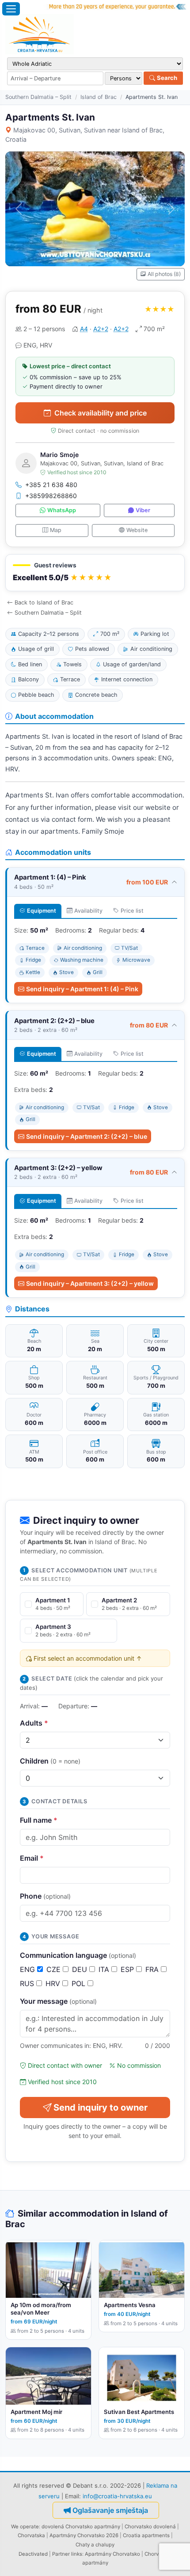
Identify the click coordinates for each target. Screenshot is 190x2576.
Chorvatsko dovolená (150, 2527)
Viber (143, 510)
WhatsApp (62, 510)
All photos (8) (164, 274)
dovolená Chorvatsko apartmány (81, 2527)
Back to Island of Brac (44, 602)
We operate (25, 2527)
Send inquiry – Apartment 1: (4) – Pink (82, 989)
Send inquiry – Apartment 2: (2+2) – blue (87, 1136)
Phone (45, 1896)
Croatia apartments (146, 2535)
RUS (28, 1983)
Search (166, 78)
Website (137, 530)
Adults (34, 1723)
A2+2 (101, 329)
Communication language (78, 1955)
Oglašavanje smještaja (110, 2510)
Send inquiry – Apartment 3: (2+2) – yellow (90, 1283)
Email (32, 1858)
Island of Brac (99, 97)
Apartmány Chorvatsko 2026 (84, 2535)
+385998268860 (51, 496)
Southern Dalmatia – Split (38, 97)
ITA (105, 1969)
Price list (132, 911)
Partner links (67, 2554)
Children (50, 1761)
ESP (128, 1969)
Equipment (42, 911)
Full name (39, 1820)
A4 (84, 329)
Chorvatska (31, 2535)
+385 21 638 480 (51, 485)
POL (80, 1983)
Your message (58, 2001)
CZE (55, 1969)
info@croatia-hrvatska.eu (117, 2496)
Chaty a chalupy (95, 2545)
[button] (95, 573)
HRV (54, 1983)
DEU (81, 1969)
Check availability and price (101, 413)
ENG (28, 1969)
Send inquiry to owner (101, 2108)
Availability (88, 911)
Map (56, 530)
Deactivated (33, 2554)
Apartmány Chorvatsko (112, 2554)
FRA (153, 1969)
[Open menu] (11, 9)
